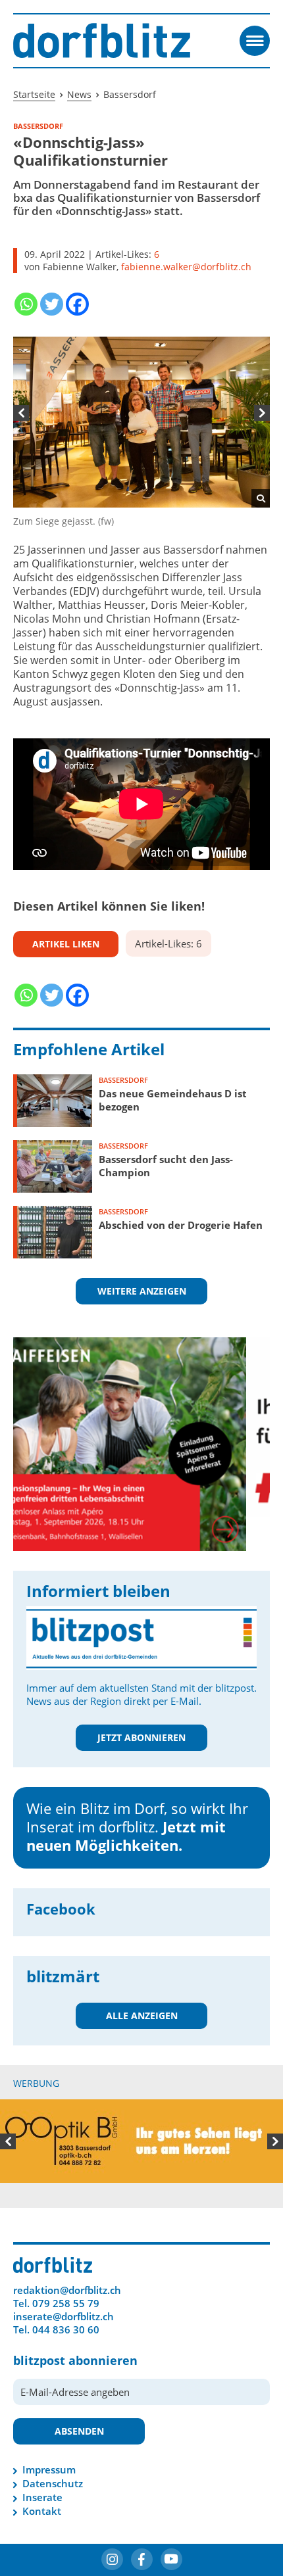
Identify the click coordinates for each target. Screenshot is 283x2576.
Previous (21, 413)
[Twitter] (52, 304)
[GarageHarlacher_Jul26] (141, 1426)
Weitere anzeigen (142, 1291)
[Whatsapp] (26, 304)
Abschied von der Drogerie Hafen (181, 1225)
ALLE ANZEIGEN (142, 2015)
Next (262, 413)
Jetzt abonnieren (141, 1737)
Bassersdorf (123, 1080)
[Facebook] (77, 304)
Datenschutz (53, 2483)
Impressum (49, 2469)
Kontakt (42, 2511)
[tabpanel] (141, 432)
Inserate (42, 2497)
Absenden (79, 2431)
